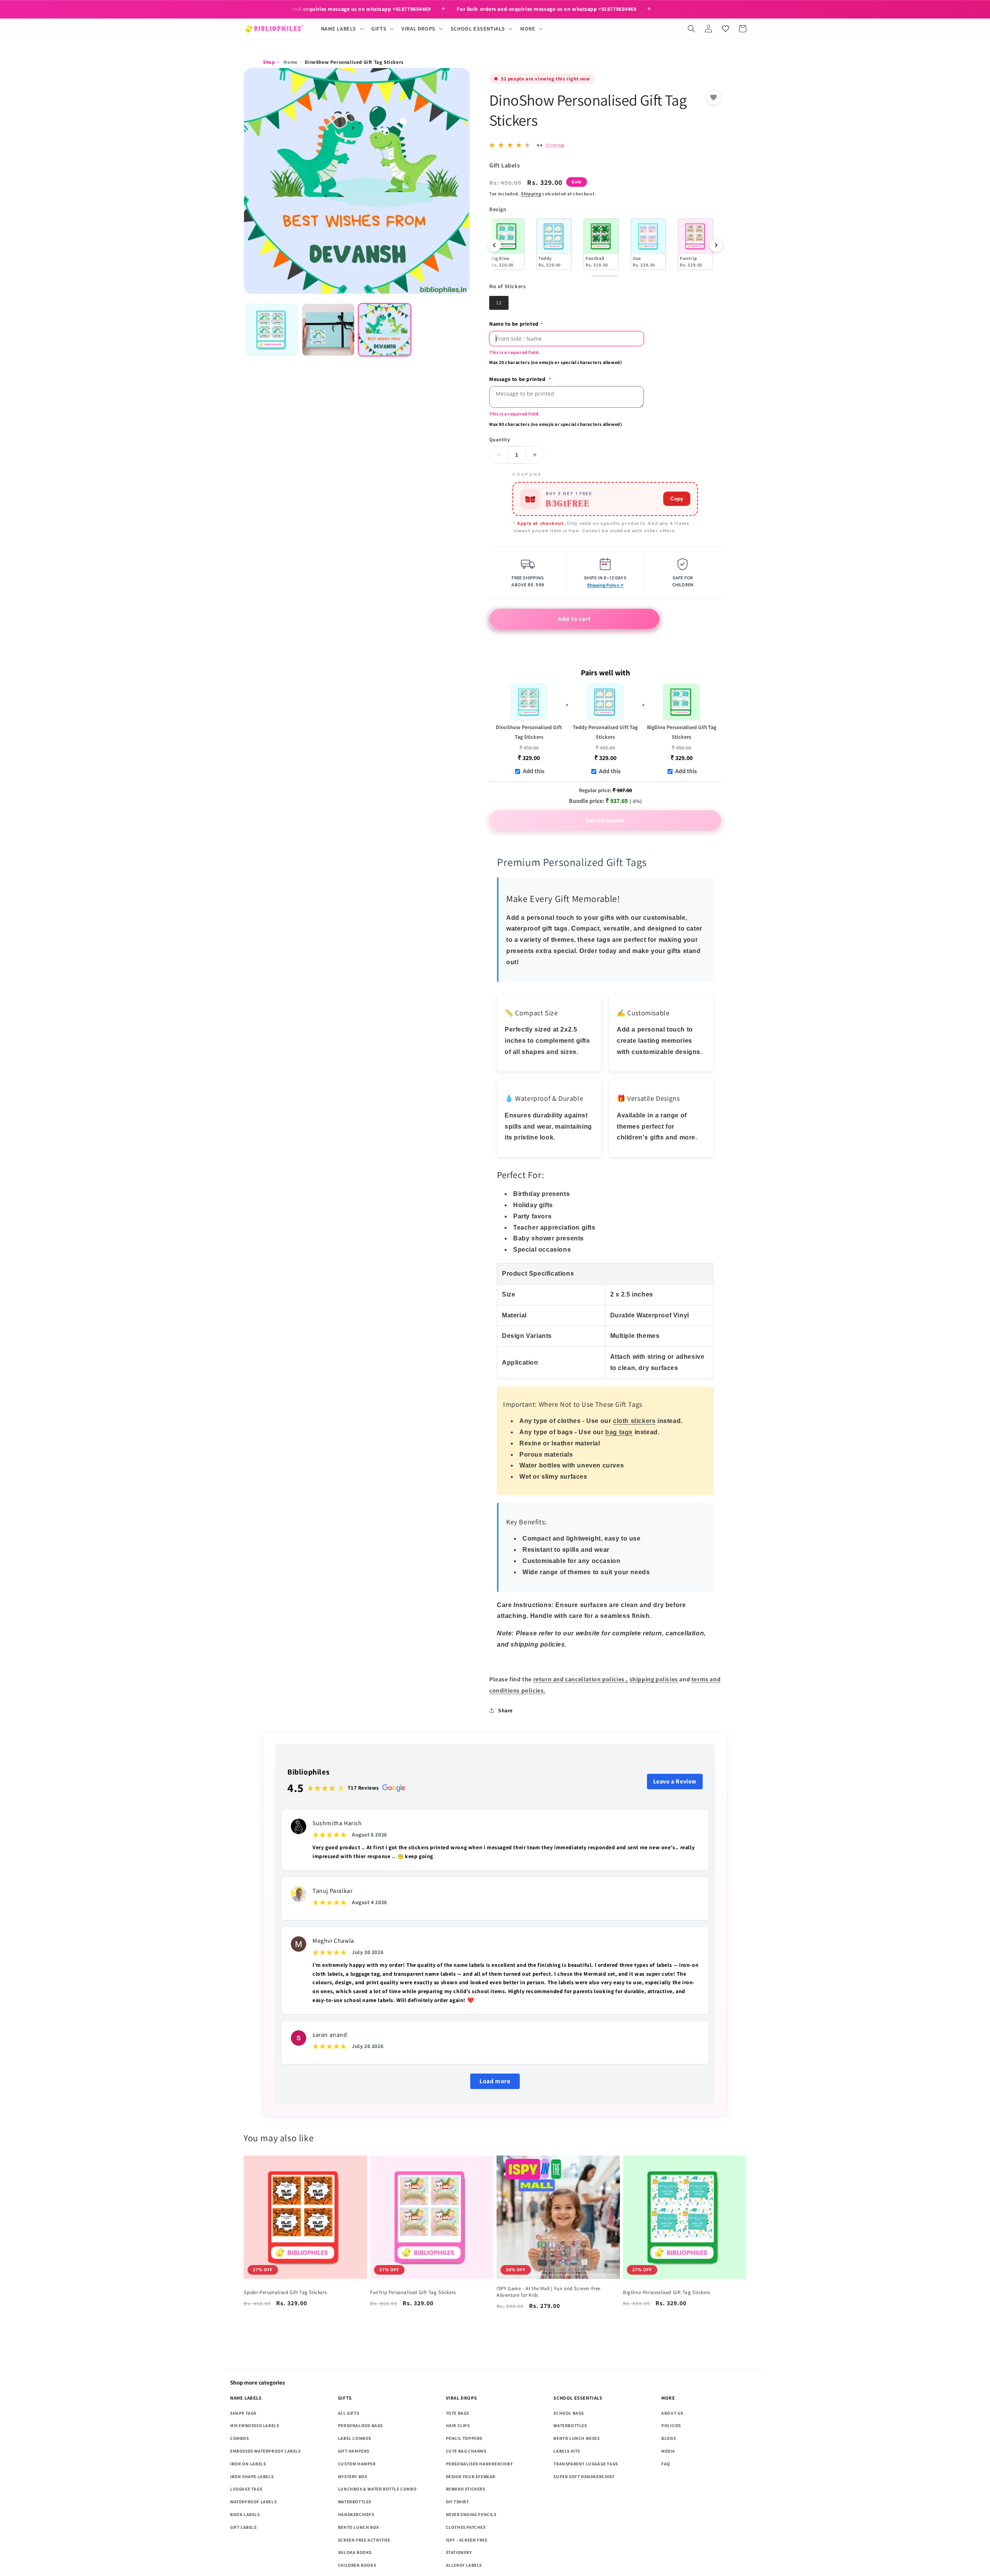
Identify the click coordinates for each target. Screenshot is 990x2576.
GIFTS (345, 2398)
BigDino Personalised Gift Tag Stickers (682, 732)
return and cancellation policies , (581, 1679)
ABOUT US (672, 2413)
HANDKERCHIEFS (356, 2514)
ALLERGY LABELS (464, 2565)
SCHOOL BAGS (569, 2413)
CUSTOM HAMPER (357, 2464)
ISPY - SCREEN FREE (467, 2540)
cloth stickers (634, 1421)
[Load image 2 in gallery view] (328, 330)
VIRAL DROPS (462, 2398)
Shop (269, 62)
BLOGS (668, 2438)
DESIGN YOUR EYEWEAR (471, 2476)
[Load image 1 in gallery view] (272, 330)
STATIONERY (459, 2552)
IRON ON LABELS (248, 2464)
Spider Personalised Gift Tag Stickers (285, 2292)
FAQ (666, 2464)
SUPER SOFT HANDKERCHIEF (584, 2476)
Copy (677, 499)
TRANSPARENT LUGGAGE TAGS (585, 2464)
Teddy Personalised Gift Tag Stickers (605, 732)
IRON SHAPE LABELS (252, 2476)
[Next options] (716, 245)
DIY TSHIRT (457, 2502)
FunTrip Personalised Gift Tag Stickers (413, 2292)
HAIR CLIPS (458, 2425)
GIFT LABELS (243, 2527)
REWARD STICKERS (466, 2489)
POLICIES (671, 2425)
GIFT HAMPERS (354, 2451)
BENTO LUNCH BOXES (576, 2438)
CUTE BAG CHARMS (466, 2451)
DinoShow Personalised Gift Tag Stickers (529, 732)
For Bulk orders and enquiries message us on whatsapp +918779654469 (341, 9)
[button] (342, 29)
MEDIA (668, 2451)
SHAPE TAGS (243, 2413)
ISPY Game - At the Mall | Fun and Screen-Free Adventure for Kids (549, 2292)
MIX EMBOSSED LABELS (254, 2425)
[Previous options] (494, 245)
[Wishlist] (725, 29)
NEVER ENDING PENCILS (471, 2514)
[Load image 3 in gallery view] (385, 330)
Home (290, 62)
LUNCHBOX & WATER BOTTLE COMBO (377, 2489)
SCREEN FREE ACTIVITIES (364, 2540)
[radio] (511, 244)
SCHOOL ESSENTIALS (578, 2398)
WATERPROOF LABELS (253, 2502)
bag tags (619, 1432)
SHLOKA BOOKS (355, 2552)
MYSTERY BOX (353, 2476)
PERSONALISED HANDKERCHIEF (480, 2464)
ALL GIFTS (348, 2413)
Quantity (500, 440)
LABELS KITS (567, 2451)
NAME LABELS (246, 2398)
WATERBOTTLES (355, 2502)
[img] (527, 145)
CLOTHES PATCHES (466, 2527)
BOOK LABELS (245, 2514)
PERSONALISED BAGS (360, 2425)
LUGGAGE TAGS (246, 2489)
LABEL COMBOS (355, 2438)
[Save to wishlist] (713, 97)
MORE (668, 2398)
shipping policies (654, 1679)
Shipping (531, 194)
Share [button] (505, 1710)
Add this (534, 771)
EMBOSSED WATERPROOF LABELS (265, 2451)
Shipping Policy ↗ (605, 585)
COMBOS (240, 2438)
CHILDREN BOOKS (357, 2565)
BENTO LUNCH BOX (358, 2527)
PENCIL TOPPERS (464, 2438)
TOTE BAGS (457, 2413)
